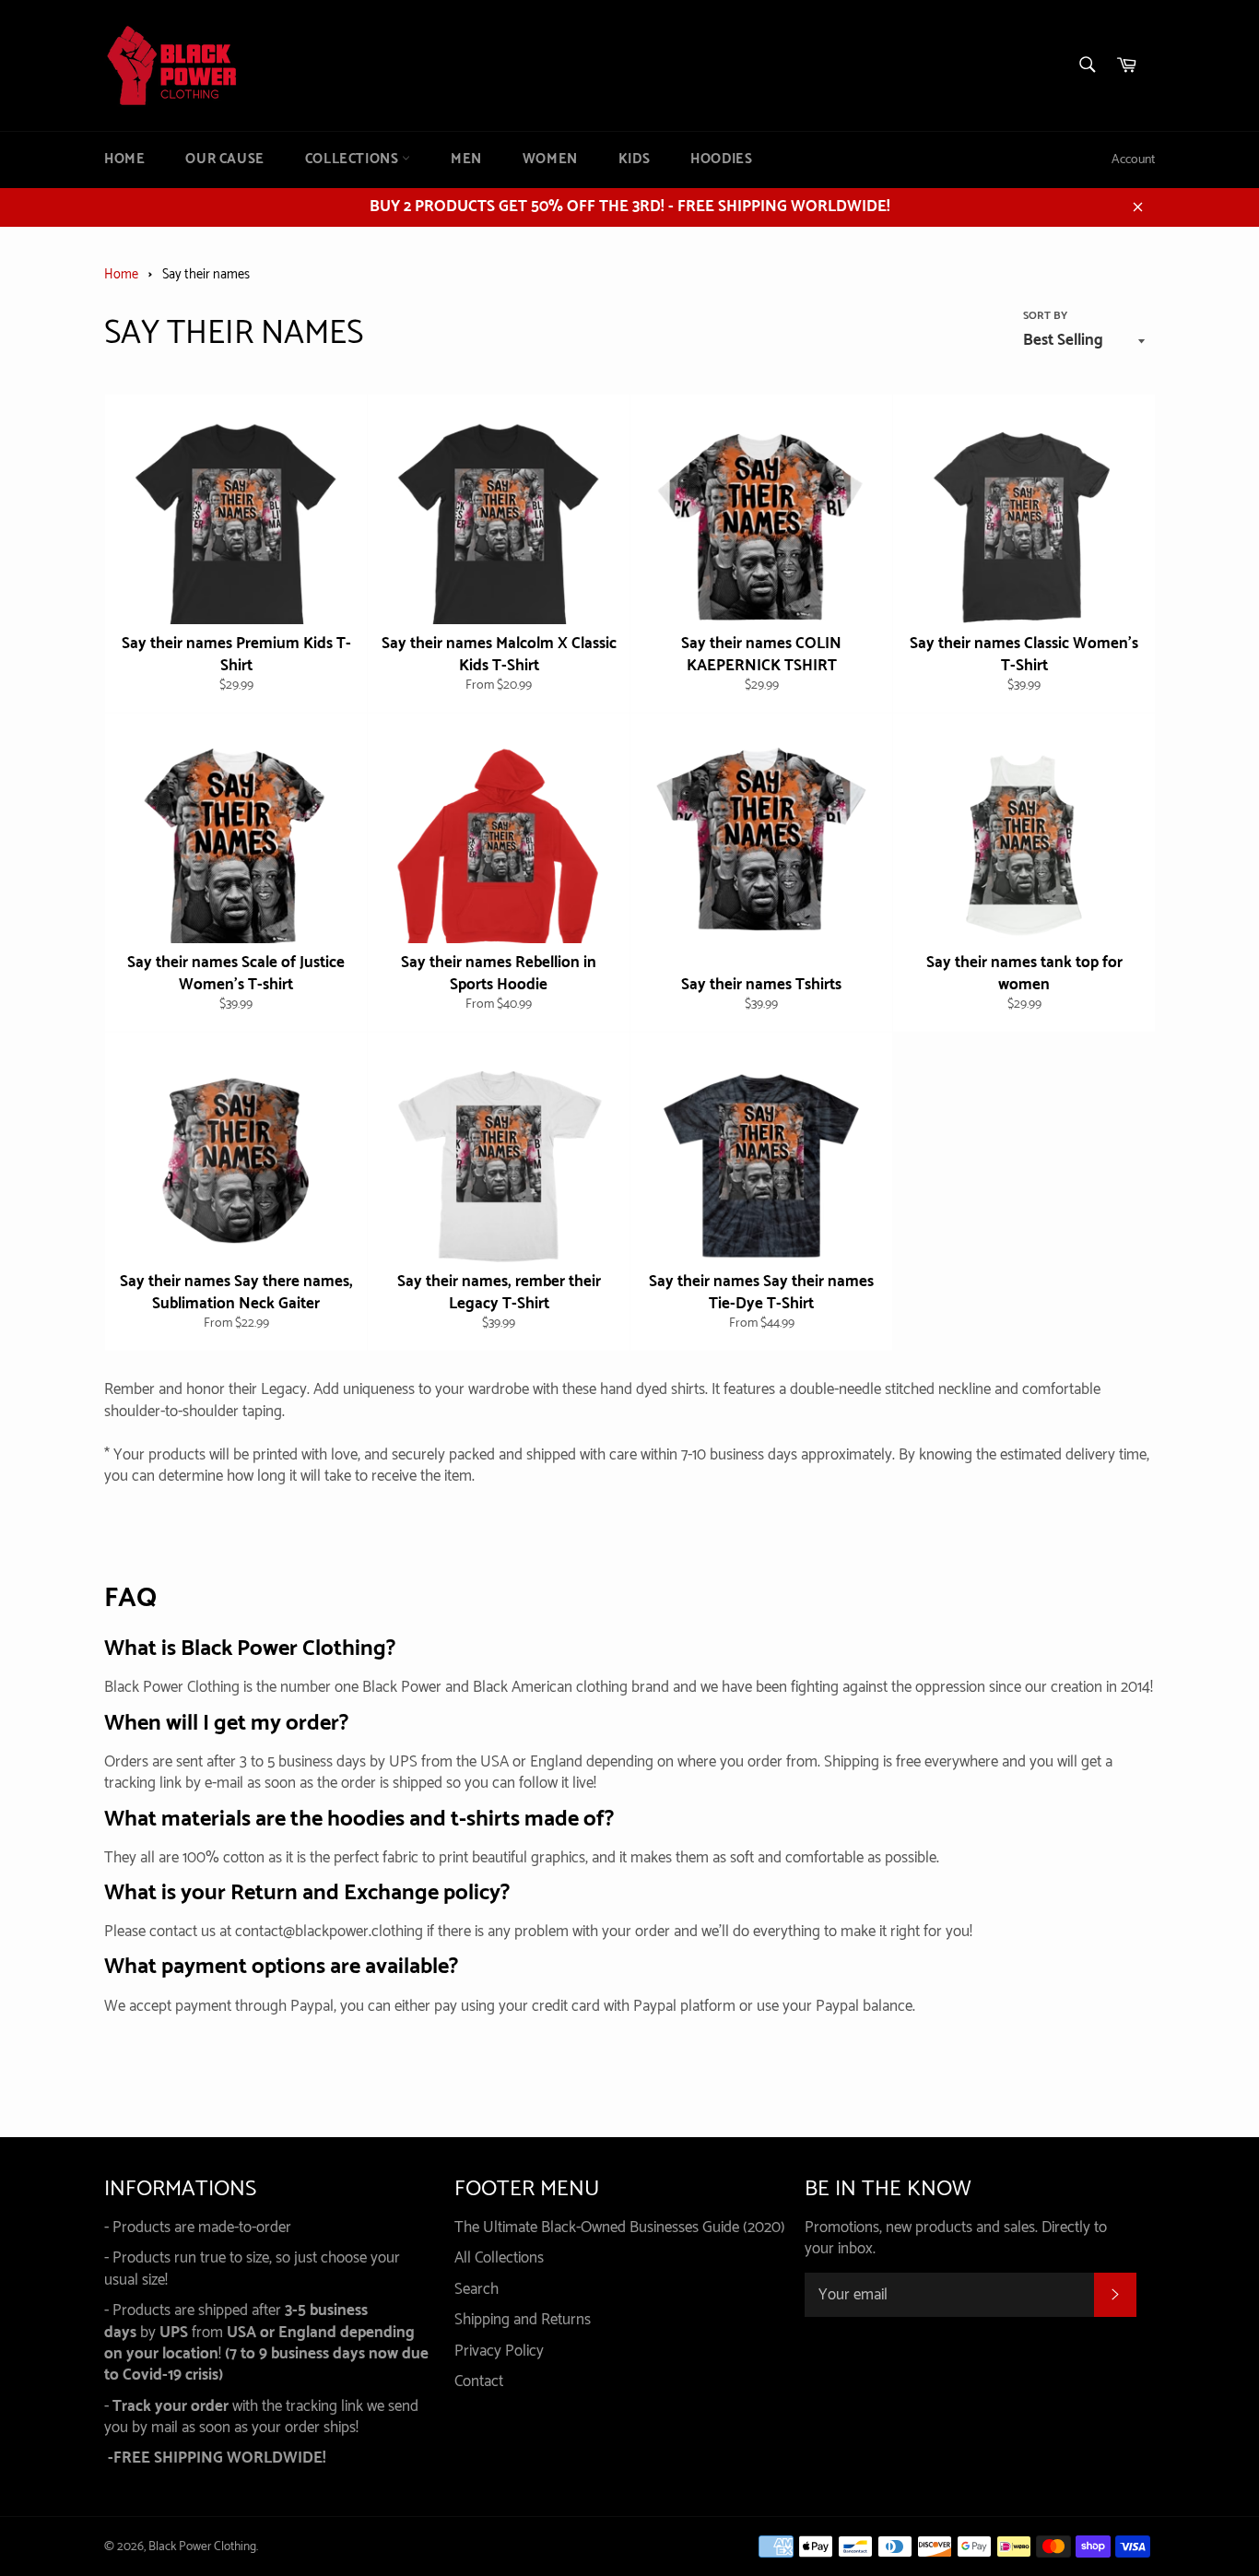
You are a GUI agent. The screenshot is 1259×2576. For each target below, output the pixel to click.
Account (1133, 160)
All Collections (499, 2258)
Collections (353, 160)
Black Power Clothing (202, 2546)
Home (124, 160)
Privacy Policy (499, 2351)
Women (550, 160)
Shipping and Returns (523, 2320)
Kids (634, 160)
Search (477, 2289)
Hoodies (721, 160)
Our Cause (224, 160)
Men (466, 160)
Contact (479, 2381)
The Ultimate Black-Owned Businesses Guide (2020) (620, 2227)
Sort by (1045, 317)
